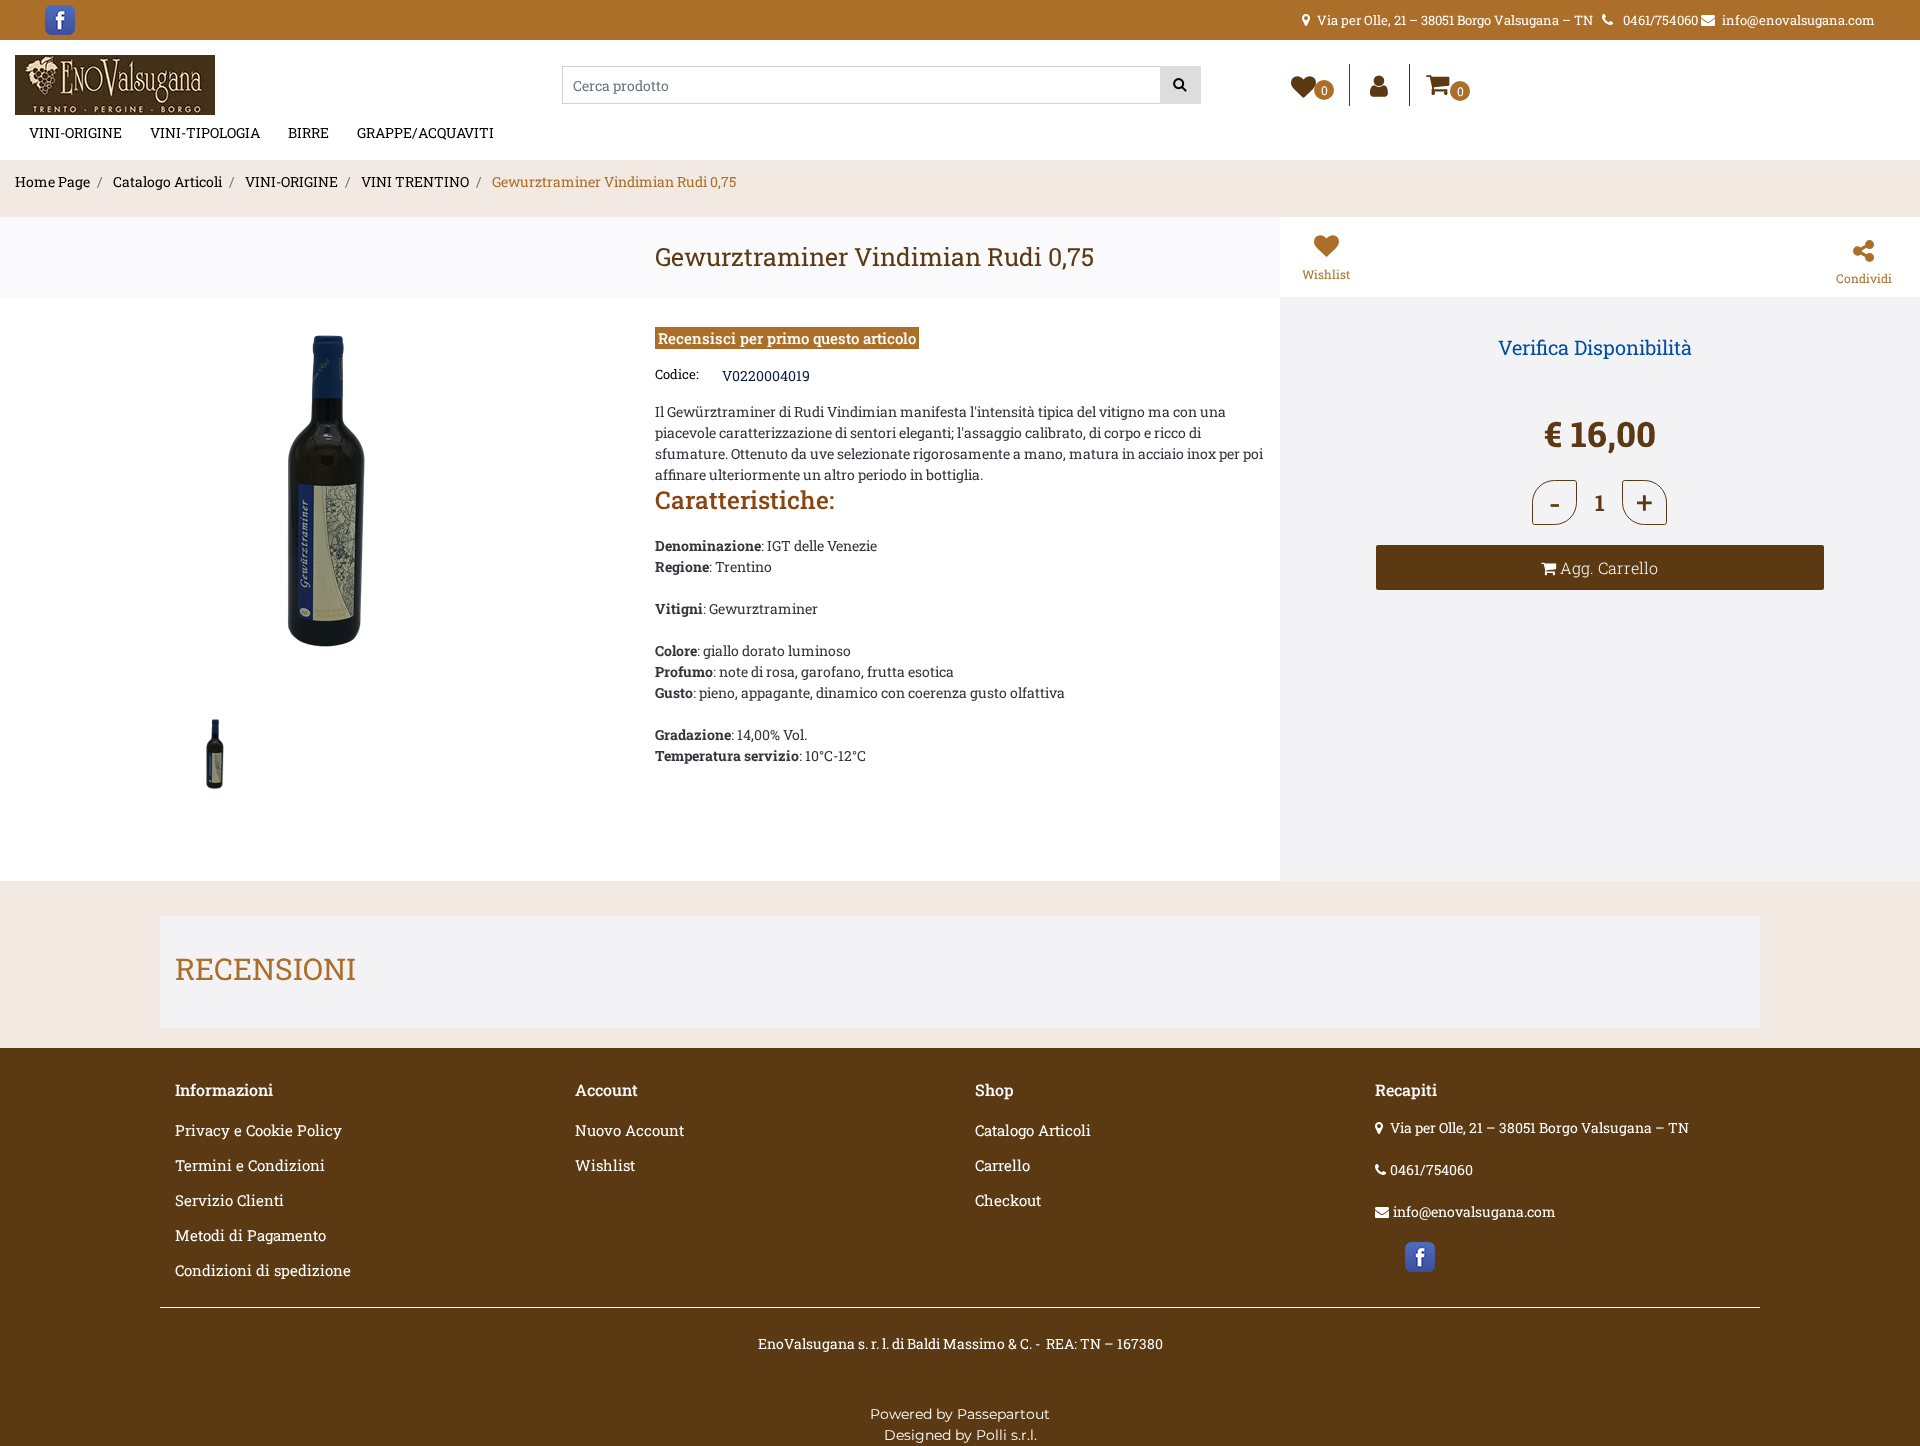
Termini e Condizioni (250, 1165)
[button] (1180, 85)
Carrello (1002, 1165)
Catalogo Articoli (167, 181)
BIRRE (308, 132)
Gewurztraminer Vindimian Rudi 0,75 (614, 181)
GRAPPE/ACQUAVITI (425, 132)
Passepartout (1003, 1414)
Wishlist (605, 1165)
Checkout (1008, 1200)
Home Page (52, 181)
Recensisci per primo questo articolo (787, 338)
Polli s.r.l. (1006, 1435)
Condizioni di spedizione (263, 1270)
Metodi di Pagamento (250, 1235)
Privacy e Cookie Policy (258, 1130)
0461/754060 (1431, 1169)
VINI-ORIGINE (75, 132)
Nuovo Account (629, 1130)
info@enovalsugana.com (1474, 1211)
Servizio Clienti (229, 1200)
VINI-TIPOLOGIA (205, 132)
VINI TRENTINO (415, 181)
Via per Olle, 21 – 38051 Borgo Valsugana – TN (1539, 1127)
